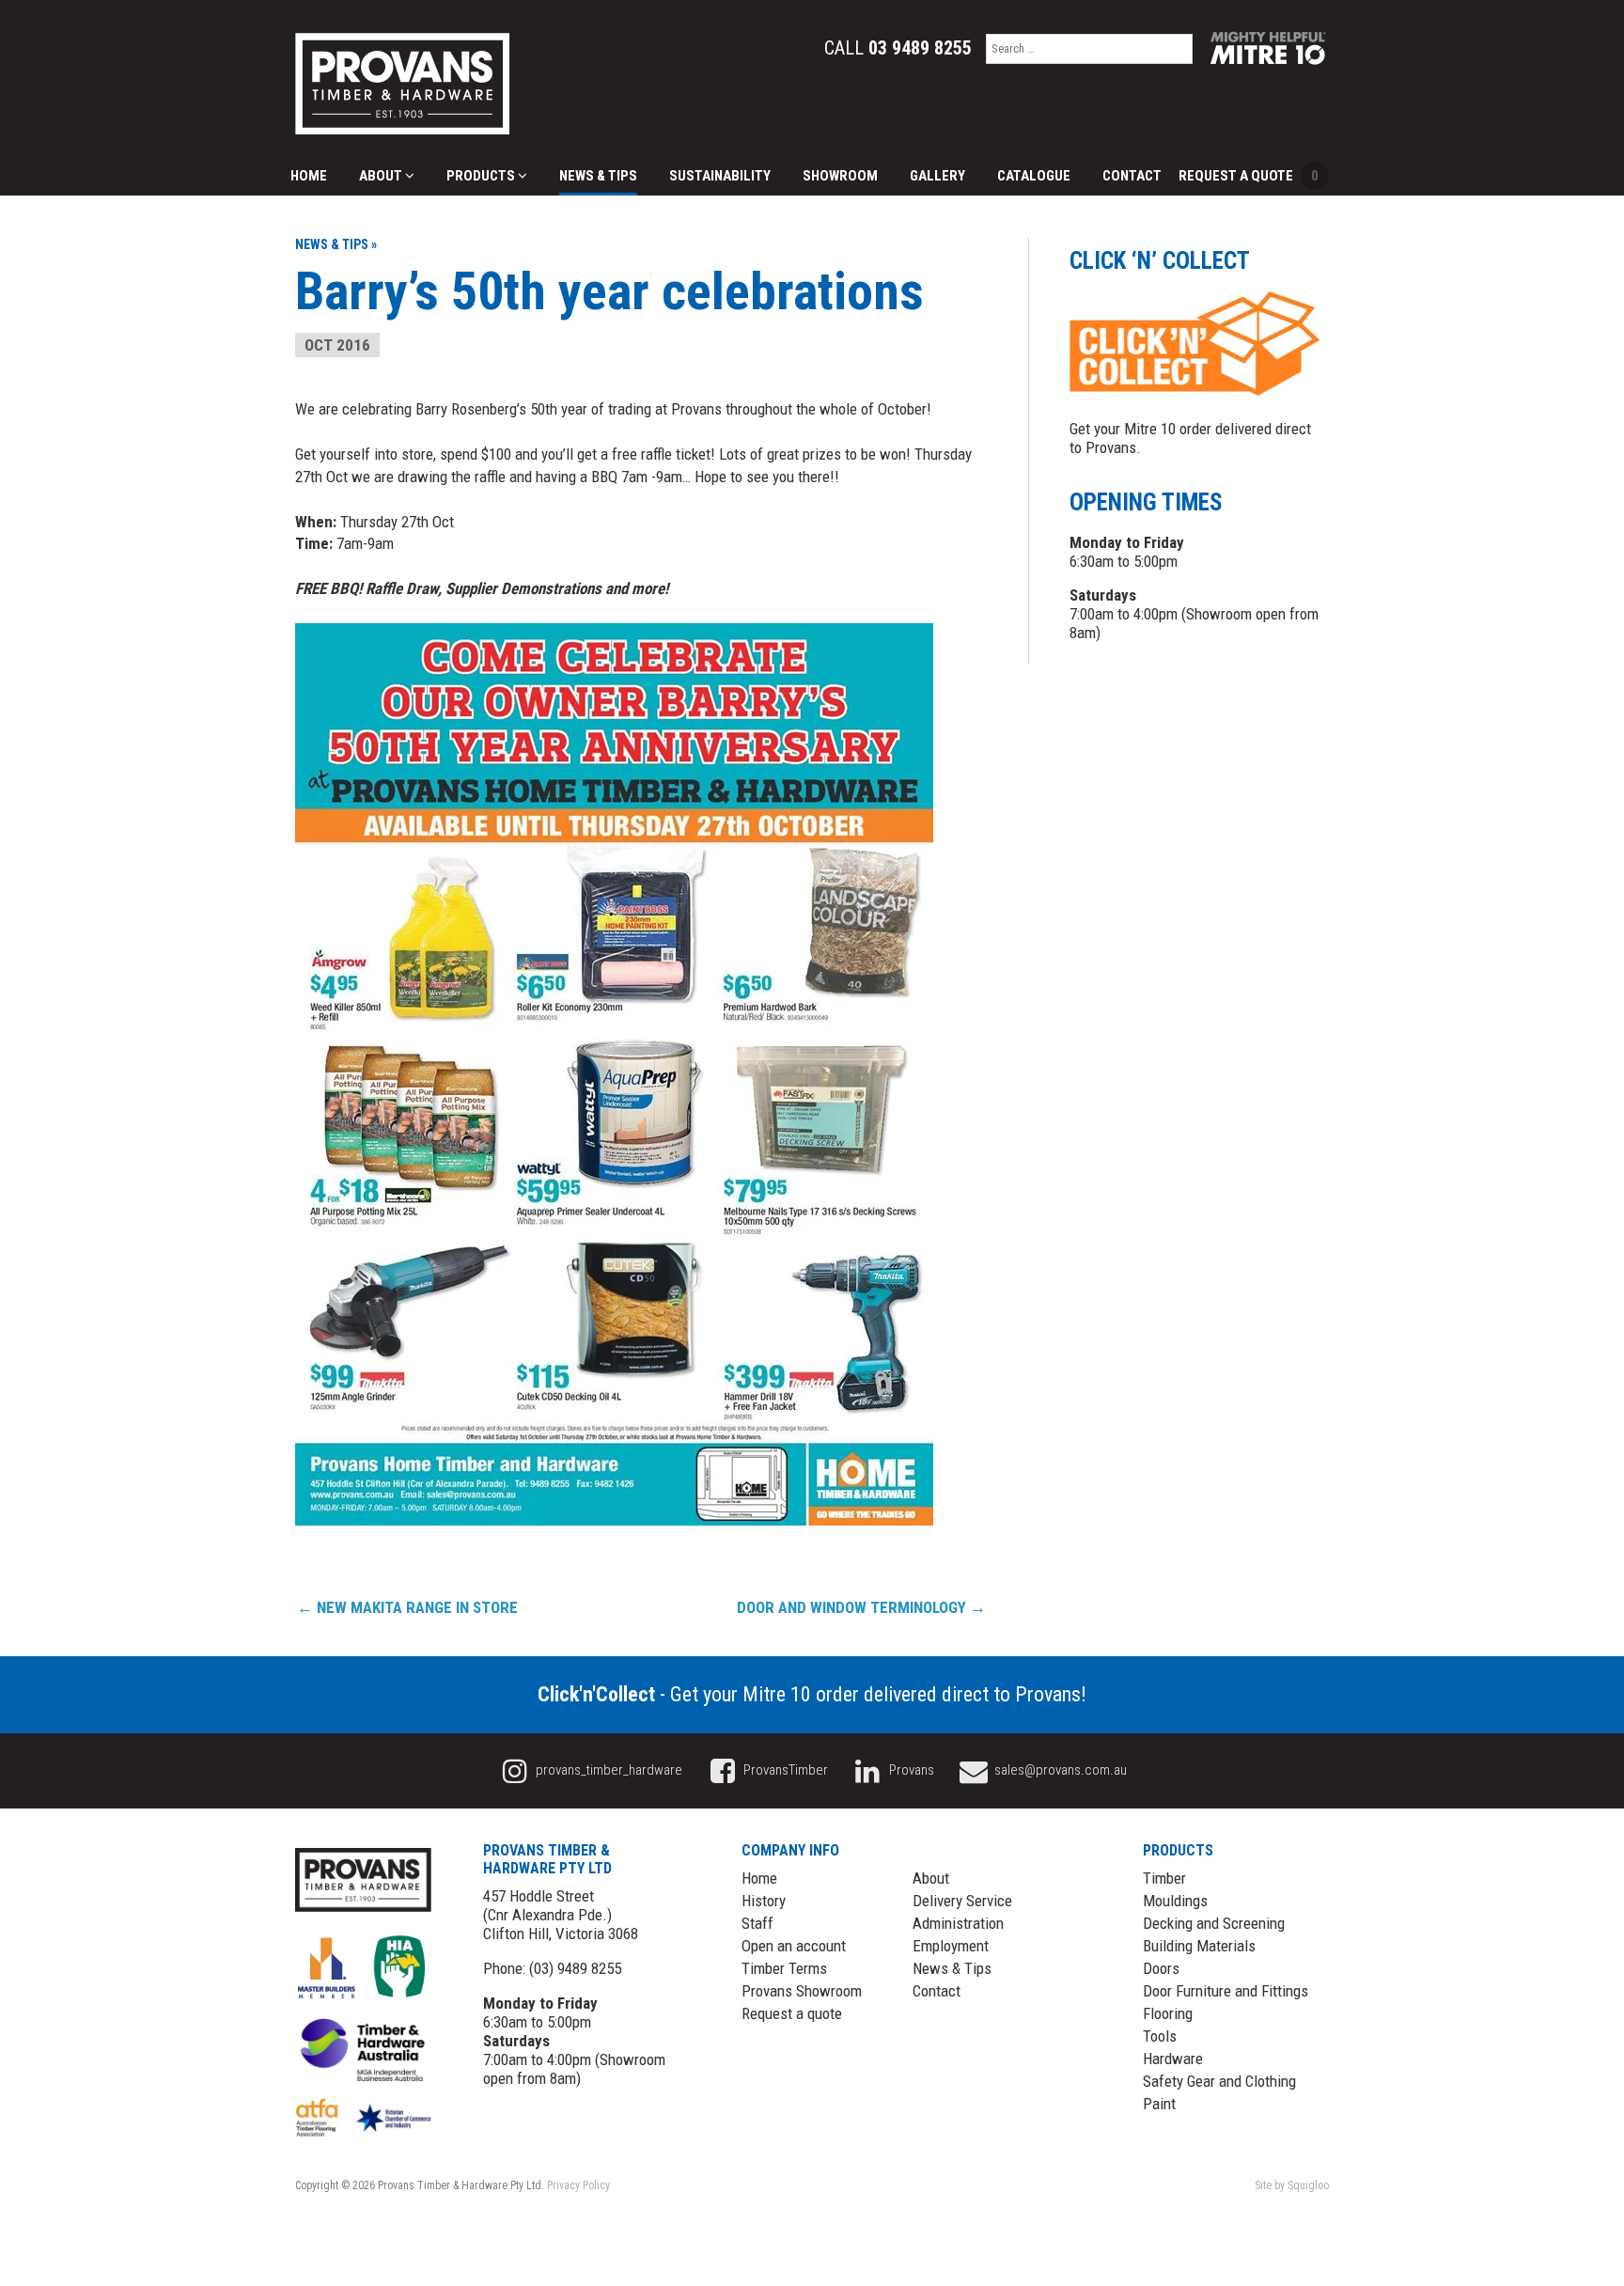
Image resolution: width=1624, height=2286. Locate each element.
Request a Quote (1249, 176)
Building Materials (1199, 1946)
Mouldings (1175, 1901)
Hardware (1173, 2059)
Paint (1159, 2104)
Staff (757, 1923)
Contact (1132, 176)
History (764, 1901)
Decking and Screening (1214, 1923)
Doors (1161, 1968)
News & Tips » (336, 244)
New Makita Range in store (407, 1607)
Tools (1160, 2036)
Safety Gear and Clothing (1219, 2081)
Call (898, 48)
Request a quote (792, 2013)
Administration (958, 1923)
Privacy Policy (578, 2185)
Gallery (937, 176)
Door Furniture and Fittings (1226, 1991)
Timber (1164, 1878)
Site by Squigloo (1292, 2185)
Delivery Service (962, 1901)
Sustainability (720, 176)
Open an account (794, 1946)
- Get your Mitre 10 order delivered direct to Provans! (812, 1694)
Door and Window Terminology (861, 1607)
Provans (910, 1770)
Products (482, 176)
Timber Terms (784, 1968)
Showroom (840, 176)
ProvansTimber (784, 1770)
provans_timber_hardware (608, 1770)
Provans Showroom (802, 1991)
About (382, 176)
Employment (951, 1946)
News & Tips (598, 176)
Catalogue (1034, 176)
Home (309, 176)
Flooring (1168, 2013)
